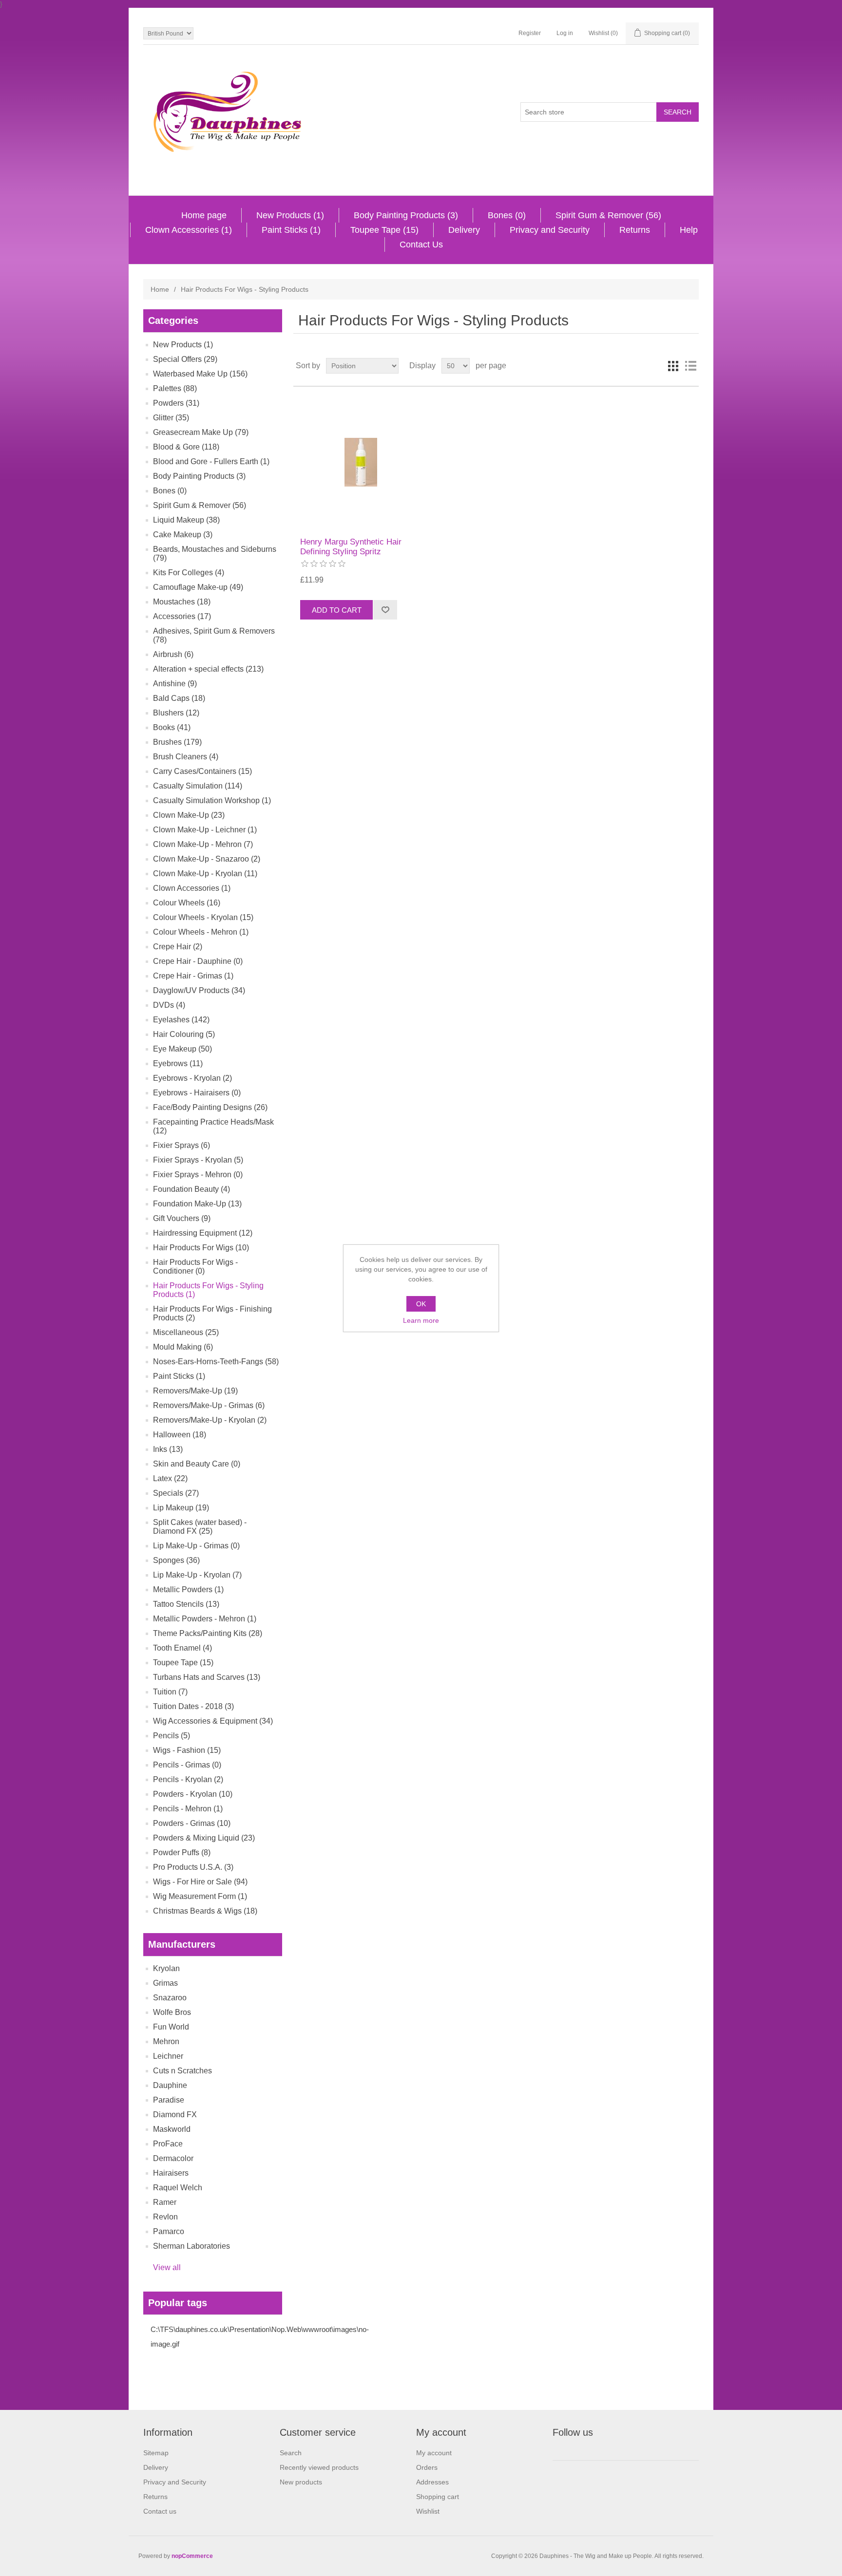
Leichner (168, 2056)
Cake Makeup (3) (183, 535)
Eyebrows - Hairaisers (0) (197, 1093)
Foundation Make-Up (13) (197, 1204)
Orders (427, 2467)
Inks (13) (168, 1449)
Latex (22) (170, 1478)
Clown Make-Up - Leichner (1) (205, 830)
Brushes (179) (177, 742)
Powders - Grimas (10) (192, 1823)
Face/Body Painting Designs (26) (210, 1107)
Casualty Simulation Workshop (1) (212, 800)
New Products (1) (290, 215)
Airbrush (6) (173, 654)
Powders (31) (176, 403)
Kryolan (166, 1968)
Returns (635, 230)
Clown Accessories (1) (189, 230)
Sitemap (156, 2453)
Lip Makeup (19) (181, 1508)
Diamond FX (175, 2115)
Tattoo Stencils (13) (186, 1604)
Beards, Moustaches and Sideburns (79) (215, 554)
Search (291, 2453)
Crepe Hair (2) (178, 947)
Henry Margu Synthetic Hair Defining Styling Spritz (351, 547)
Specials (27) (176, 1493)
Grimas (165, 1983)
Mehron (166, 2041)
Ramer (165, 2202)
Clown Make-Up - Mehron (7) (203, 844)
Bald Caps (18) (179, 698)
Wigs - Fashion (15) (187, 1750)
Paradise (169, 2100)
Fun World (171, 2027)
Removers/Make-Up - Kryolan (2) (210, 1420)
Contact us (160, 2511)
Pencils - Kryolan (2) (188, 1779)
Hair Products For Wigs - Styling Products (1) (208, 1290)
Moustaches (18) (182, 602)
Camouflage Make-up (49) (198, 587)
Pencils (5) (172, 1736)
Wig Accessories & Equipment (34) (213, 1721)
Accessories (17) (182, 616)
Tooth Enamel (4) (182, 1648)
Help (689, 230)
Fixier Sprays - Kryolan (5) (198, 1160)
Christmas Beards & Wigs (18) (205, 1911)
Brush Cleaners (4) (186, 757)
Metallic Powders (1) (188, 1589)
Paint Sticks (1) (291, 230)
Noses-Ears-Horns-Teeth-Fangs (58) (216, 1362)
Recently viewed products (319, 2467)
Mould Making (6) (183, 1347)
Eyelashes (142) (181, 1020)
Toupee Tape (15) (384, 230)
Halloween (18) (180, 1435)
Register (530, 33)
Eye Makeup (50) (182, 1049)
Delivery (464, 230)
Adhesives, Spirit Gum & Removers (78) (214, 635)
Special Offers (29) (185, 359)
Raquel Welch (178, 2188)
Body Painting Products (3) (406, 215)
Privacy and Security (550, 230)
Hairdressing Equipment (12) (203, 1233)
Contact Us (421, 244)
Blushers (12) (176, 713)
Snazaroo (170, 1998)
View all (167, 2267)
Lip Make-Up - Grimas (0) (196, 1546)
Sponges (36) (176, 1560)
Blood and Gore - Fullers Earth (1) (211, 461)
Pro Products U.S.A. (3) (193, 1867)
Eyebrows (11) (178, 1063)
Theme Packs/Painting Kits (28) (208, 1633)
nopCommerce (192, 2556)
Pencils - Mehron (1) (188, 1809)
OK (421, 1304)
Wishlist (428, 2511)
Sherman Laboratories (191, 2246)
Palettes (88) (175, 388)
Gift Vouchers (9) (182, 1218)
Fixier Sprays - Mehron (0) (198, 1175)
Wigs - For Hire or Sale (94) (200, 1882)
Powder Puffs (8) (182, 1852)
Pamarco (169, 2231)
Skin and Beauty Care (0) (197, 1464)
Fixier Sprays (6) (182, 1145)
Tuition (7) (170, 1692)
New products (301, 2482)
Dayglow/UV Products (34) (199, 990)
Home (160, 289)
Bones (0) (507, 215)
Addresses (432, 2482)
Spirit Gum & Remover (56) (608, 215)
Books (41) (172, 727)
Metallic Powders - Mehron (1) (205, 1619)
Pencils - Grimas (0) (187, 1765)
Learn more (421, 1320)
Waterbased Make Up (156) (200, 374)
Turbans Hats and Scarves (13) (207, 1677)
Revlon (165, 2217)
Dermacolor (173, 2158)
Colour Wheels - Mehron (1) (201, 932)
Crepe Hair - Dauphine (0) (198, 961)
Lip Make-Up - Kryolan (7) (197, 1575)
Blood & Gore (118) (186, 447)
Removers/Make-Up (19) (195, 1391)
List (690, 366)
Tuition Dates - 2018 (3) (193, 1706)
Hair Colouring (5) (184, 1034)
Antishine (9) (175, 684)
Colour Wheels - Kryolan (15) (203, 917)
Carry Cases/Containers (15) (202, 771)
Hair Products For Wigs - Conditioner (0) (195, 1267)
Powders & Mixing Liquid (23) (204, 1838)
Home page (204, 215)
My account (434, 2453)
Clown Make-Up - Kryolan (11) (205, 874)
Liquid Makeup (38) (186, 520)
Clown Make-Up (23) (189, 815)
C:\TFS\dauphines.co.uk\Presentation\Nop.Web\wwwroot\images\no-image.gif (260, 2337)
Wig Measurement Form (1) (200, 1896)
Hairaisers (171, 2173)
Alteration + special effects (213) (208, 669)
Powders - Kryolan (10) (193, 1794)
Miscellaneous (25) (186, 1332)
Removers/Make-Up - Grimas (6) (209, 1405)
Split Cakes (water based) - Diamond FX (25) (200, 1527)
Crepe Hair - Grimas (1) (193, 976)
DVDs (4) (169, 1005)
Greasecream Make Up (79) (201, 432)
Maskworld (172, 2129)
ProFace (168, 2144)
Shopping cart (438, 2497)
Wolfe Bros (172, 2012)
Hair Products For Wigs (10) (201, 1248)
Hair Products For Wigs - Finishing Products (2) (212, 1313)
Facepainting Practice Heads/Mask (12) (213, 1126)
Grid (673, 366)
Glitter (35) (171, 418)
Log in (565, 33)
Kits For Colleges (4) (189, 573)
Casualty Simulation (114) (198, 786)
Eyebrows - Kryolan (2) (192, 1078)
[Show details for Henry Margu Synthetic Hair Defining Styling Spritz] (361, 462)
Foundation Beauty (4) (191, 1189)
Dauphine (170, 2085)
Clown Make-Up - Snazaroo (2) (207, 859)
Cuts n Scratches (182, 2071)
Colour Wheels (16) (187, 903)
